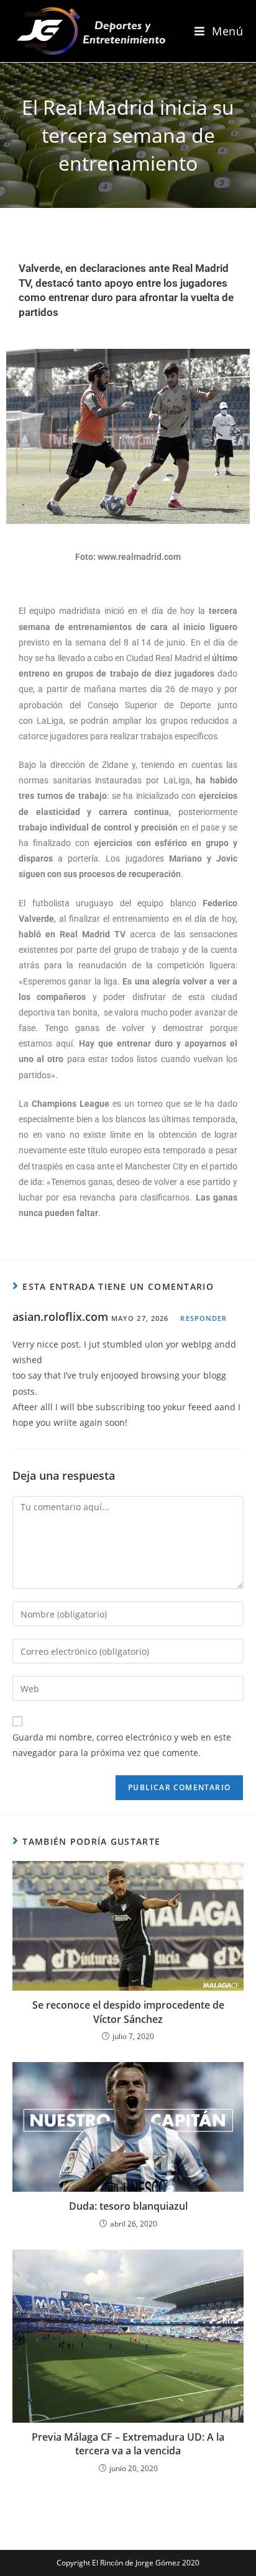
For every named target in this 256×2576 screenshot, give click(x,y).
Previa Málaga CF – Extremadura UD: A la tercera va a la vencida (128, 2444)
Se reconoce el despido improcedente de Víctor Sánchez (128, 2012)
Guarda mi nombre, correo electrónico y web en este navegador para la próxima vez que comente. (122, 1745)
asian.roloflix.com (60, 1317)
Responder (203, 1318)
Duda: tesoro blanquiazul (128, 2206)
